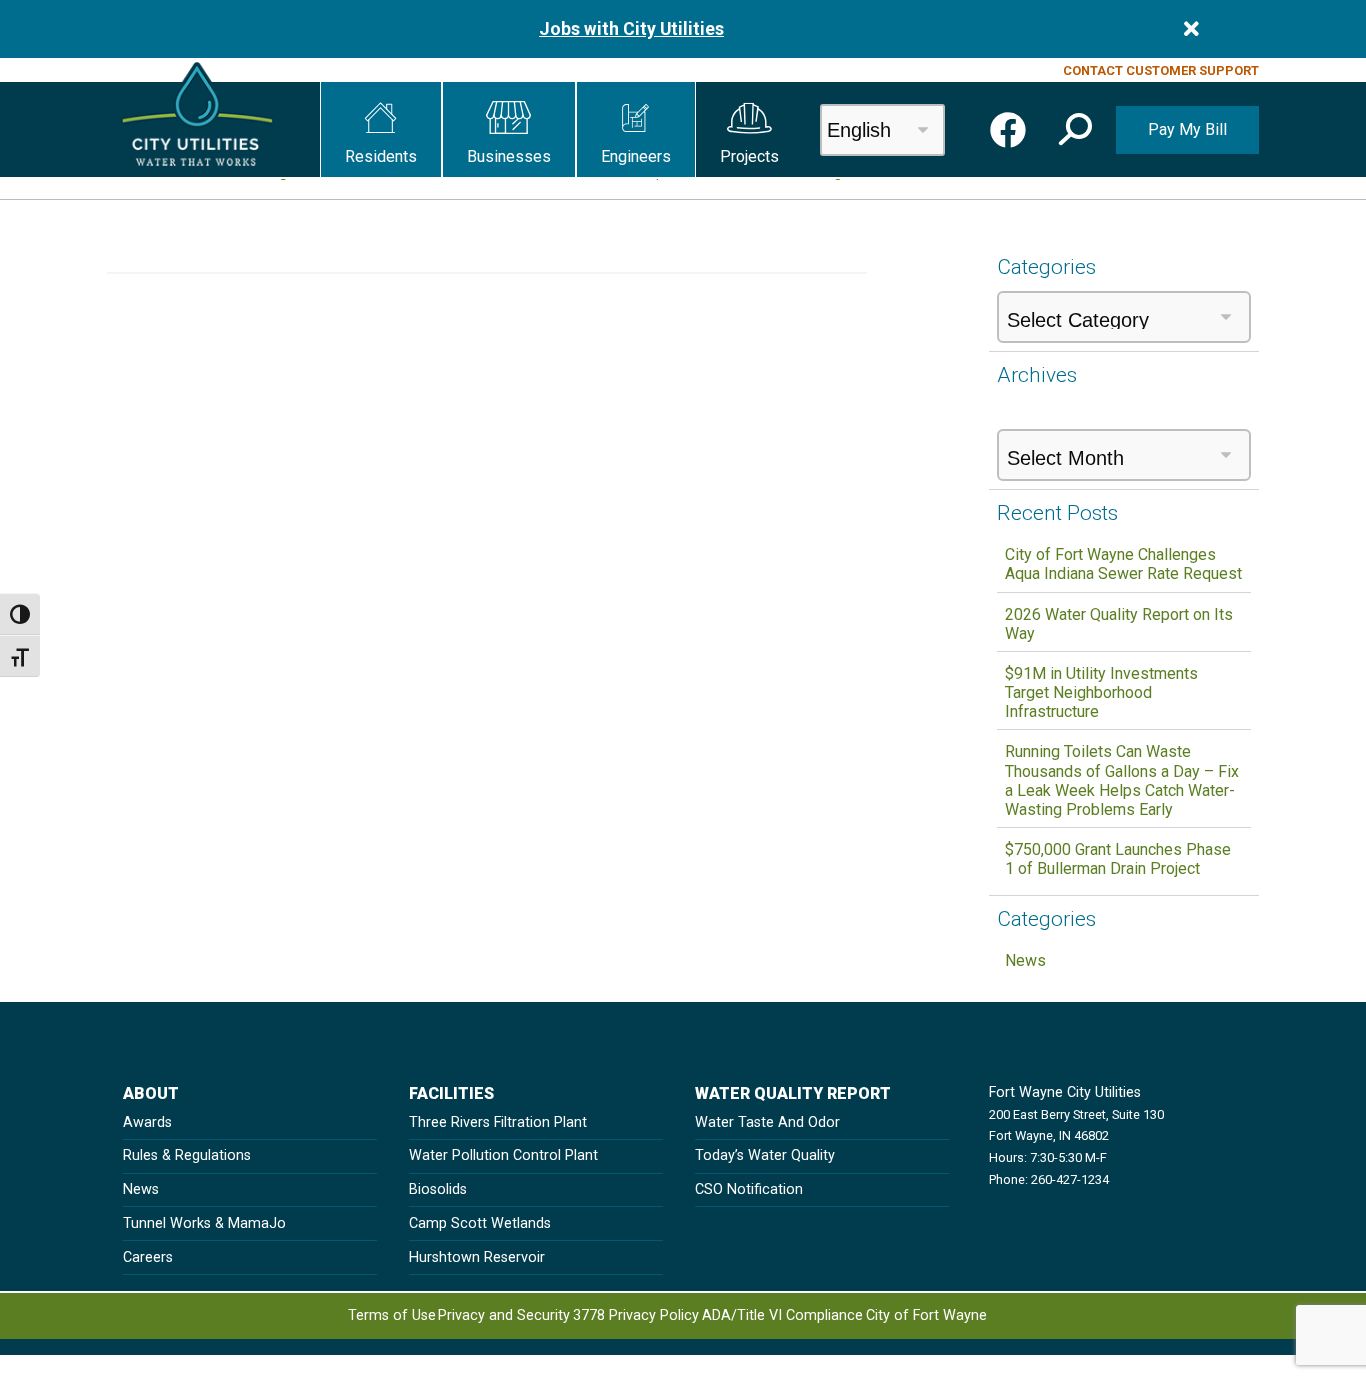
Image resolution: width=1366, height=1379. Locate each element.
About (151, 1093)
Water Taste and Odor (767, 1122)
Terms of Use (392, 1315)
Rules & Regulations (187, 1155)
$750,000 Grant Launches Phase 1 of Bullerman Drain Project (1118, 859)
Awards (147, 1122)
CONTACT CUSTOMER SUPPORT (1161, 70)
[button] (381, 129)
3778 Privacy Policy (636, 1315)
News (1025, 960)
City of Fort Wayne (926, 1315)
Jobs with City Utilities (631, 29)
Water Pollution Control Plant (503, 1155)
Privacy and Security (504, 1315)
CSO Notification (749, 1189)
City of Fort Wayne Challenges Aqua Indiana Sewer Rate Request (1123, 564)
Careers (148, 1257)
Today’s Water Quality (765, 1155)
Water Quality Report (793, 1093)
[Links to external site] (1008, 130)
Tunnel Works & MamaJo (204, 1223)
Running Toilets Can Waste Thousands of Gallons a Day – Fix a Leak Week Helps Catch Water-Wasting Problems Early (1122, 780)
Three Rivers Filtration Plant (498, 1122)
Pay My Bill (1187, 129)
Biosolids (438, 1189)
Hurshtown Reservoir (477, 1257)
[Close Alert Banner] (1191, 29)
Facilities (451, 1093)
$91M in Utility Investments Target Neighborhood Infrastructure (1101, 692)
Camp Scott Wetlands (480, 1223)
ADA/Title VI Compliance (782, 1315)
